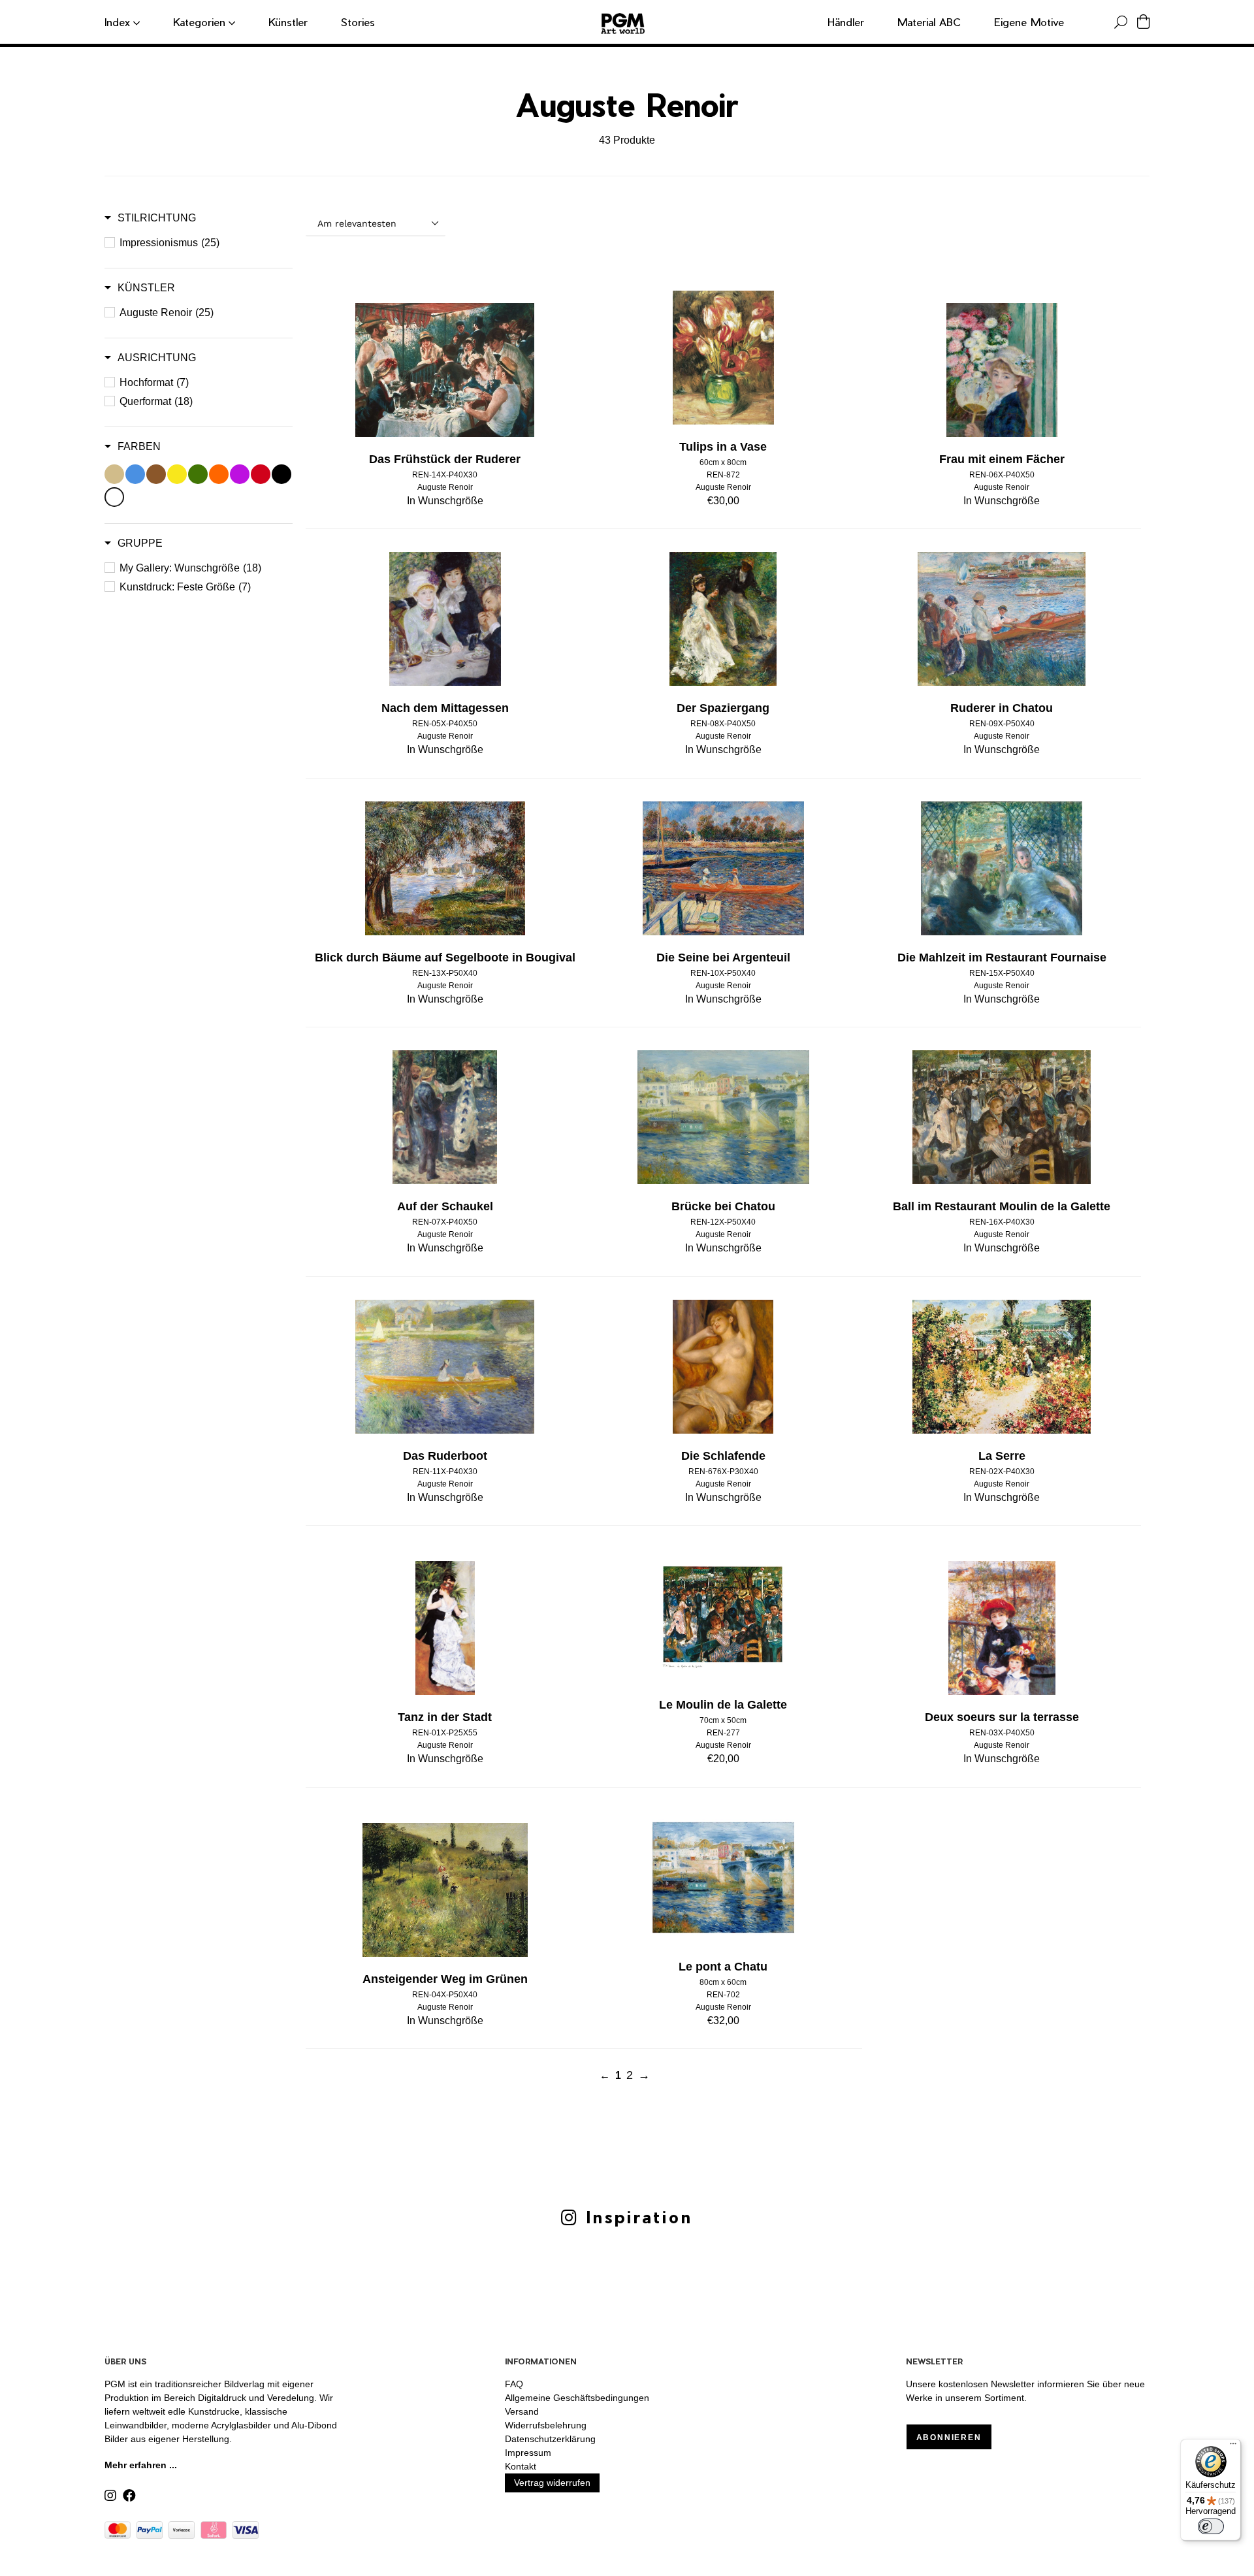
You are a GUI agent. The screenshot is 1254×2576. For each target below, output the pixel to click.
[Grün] (198, 474)
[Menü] (1233, 2447)
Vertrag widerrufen (552, 2483)
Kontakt (521, 2466)
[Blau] (135, 474)
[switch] (1211, 2526)
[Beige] (114, 474)
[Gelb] (177, 474)
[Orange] (219, 474)
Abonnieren (949, 2438)
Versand (522, 2411)
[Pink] (240, 474)
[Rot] (261, 474)
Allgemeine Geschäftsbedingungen (577, 2398)
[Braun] (156, 474)
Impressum (528, 2453)
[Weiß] (114, 497)
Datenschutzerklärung (550, 2439)
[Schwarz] (281, 474)
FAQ (514, 2384)
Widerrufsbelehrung (546, 2425)
